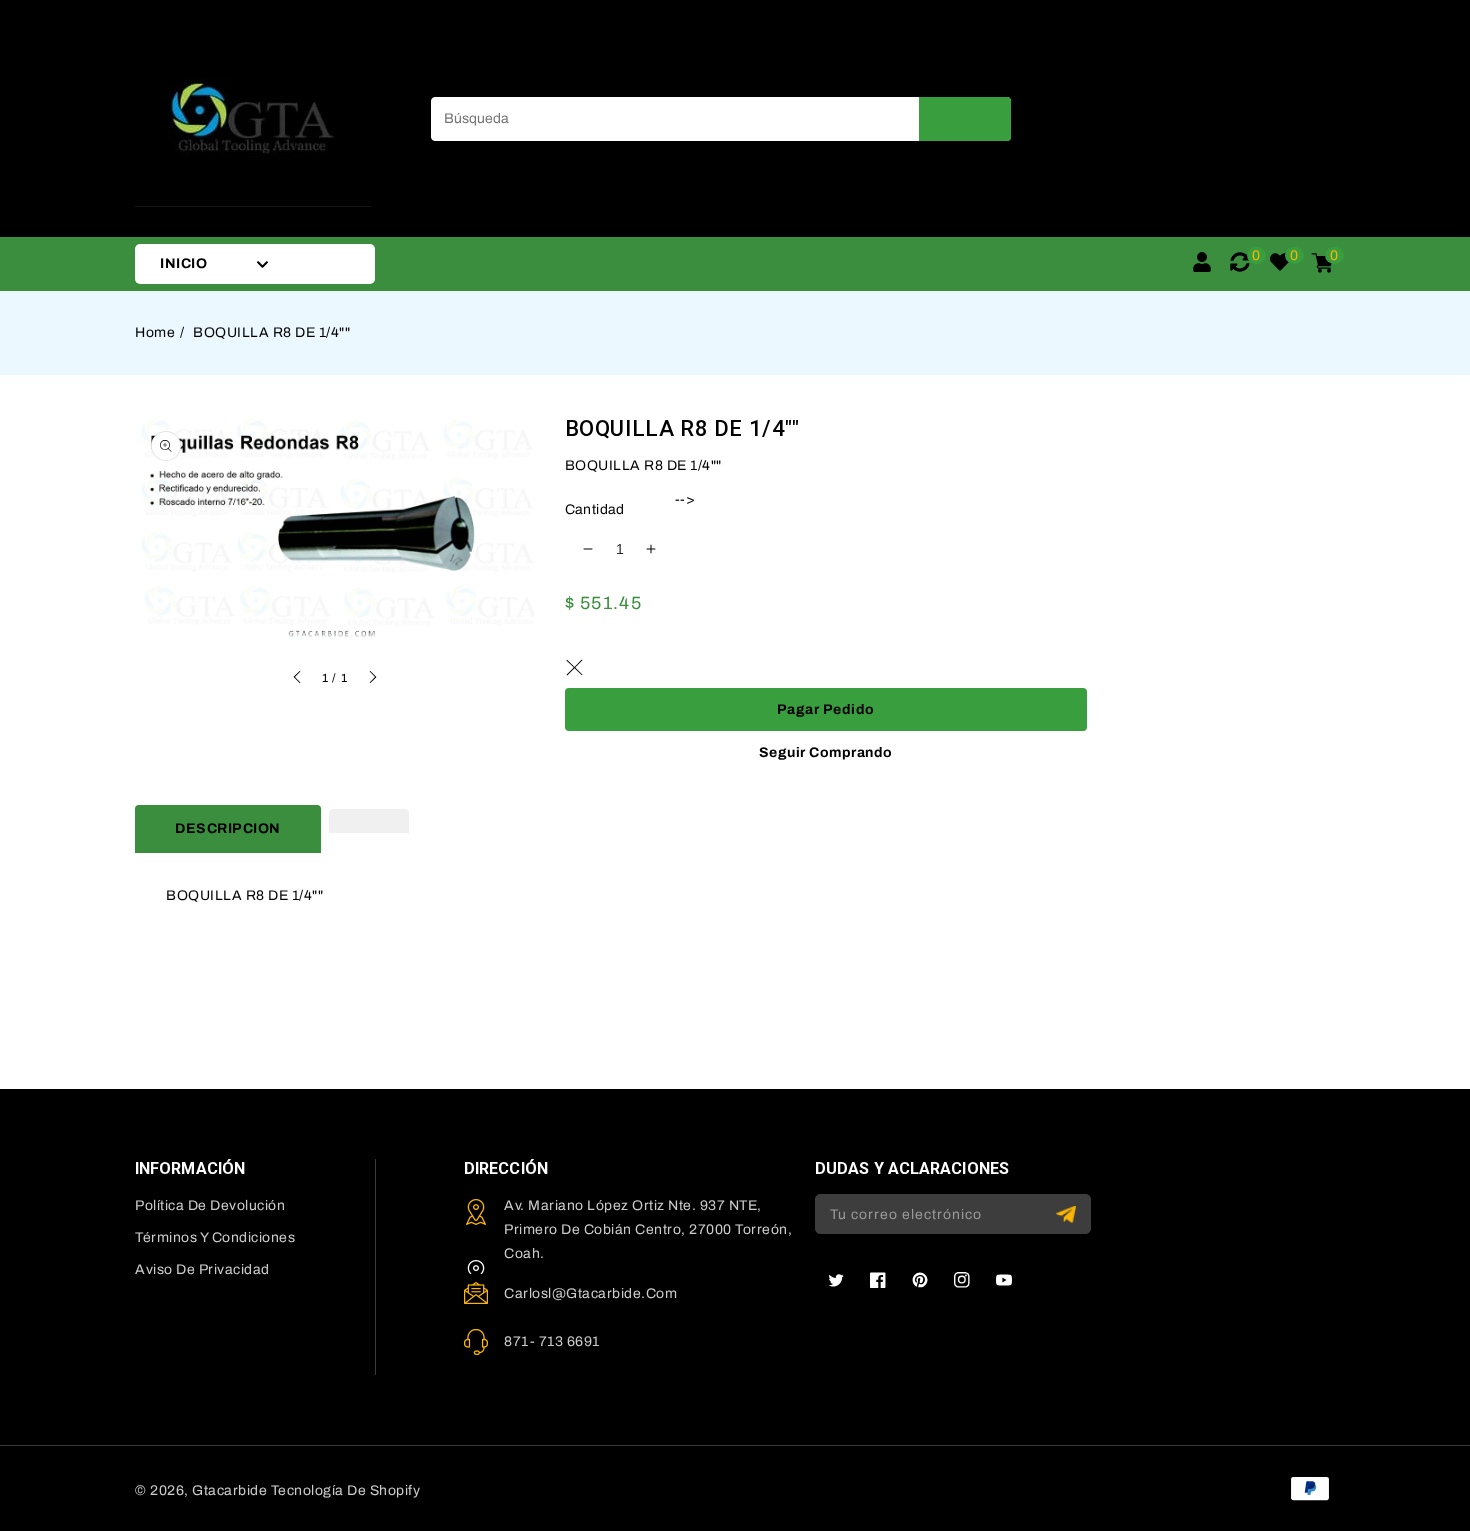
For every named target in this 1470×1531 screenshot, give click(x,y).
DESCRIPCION (228, 828)
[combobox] (721, 119)
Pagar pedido (826, 709)
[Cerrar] (575, 668)
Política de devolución (210, 1205)
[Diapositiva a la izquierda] (298, 680)
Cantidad (595, 509)
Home (155, 332)
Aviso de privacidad (202, 1269)
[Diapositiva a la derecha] (372, 680)
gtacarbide (229, 1490)
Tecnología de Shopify (346, 1490)
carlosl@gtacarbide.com (590, 1293)
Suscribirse (1068, 1214)
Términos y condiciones (215, 1237)
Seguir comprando (826, 752)
